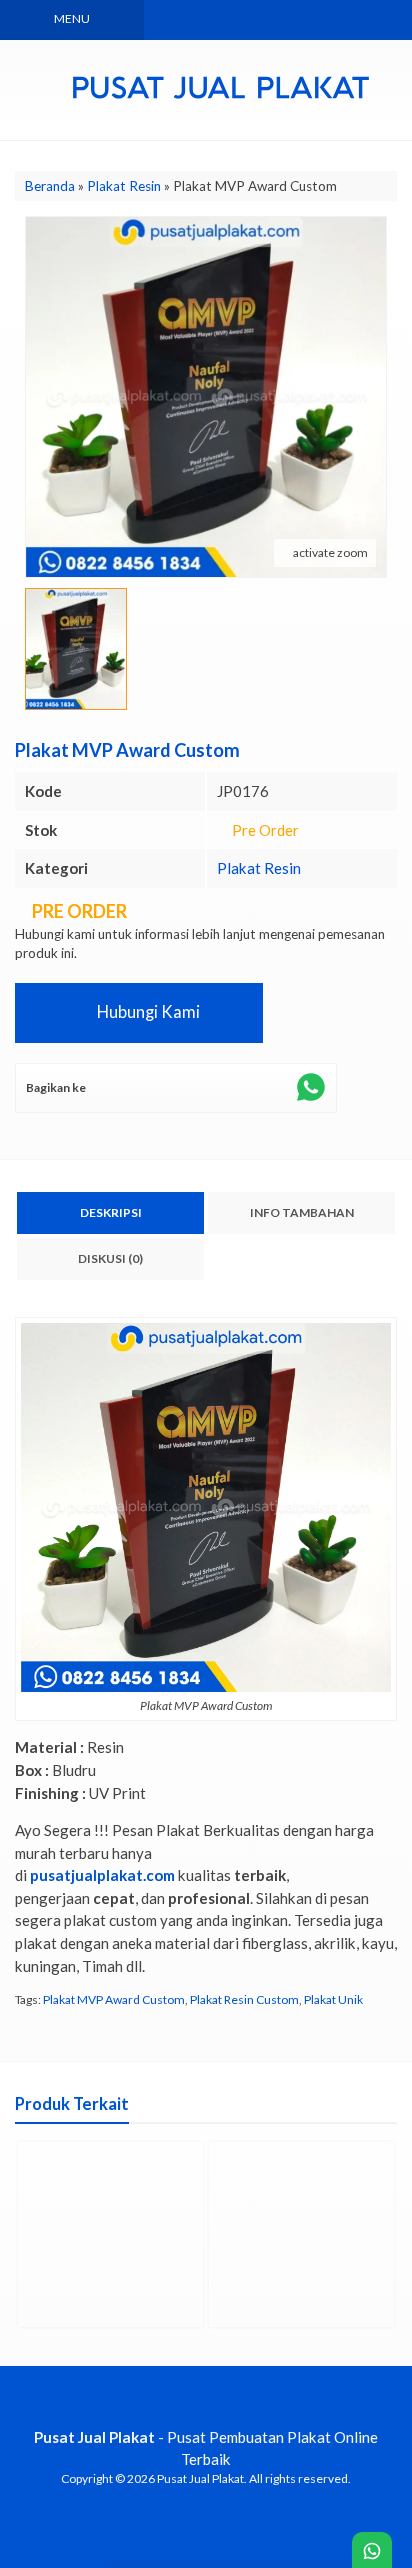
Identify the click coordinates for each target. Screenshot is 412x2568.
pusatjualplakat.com (102, 1875)
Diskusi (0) (110, 1258)
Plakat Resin (259, 868)
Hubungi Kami (147, 1012)
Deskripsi (111, 1212)
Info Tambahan (302, 1212)
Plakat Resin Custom (244, 1999)
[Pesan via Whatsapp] (259, 20)
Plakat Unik (333, 1999)
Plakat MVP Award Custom (114, 1999)
